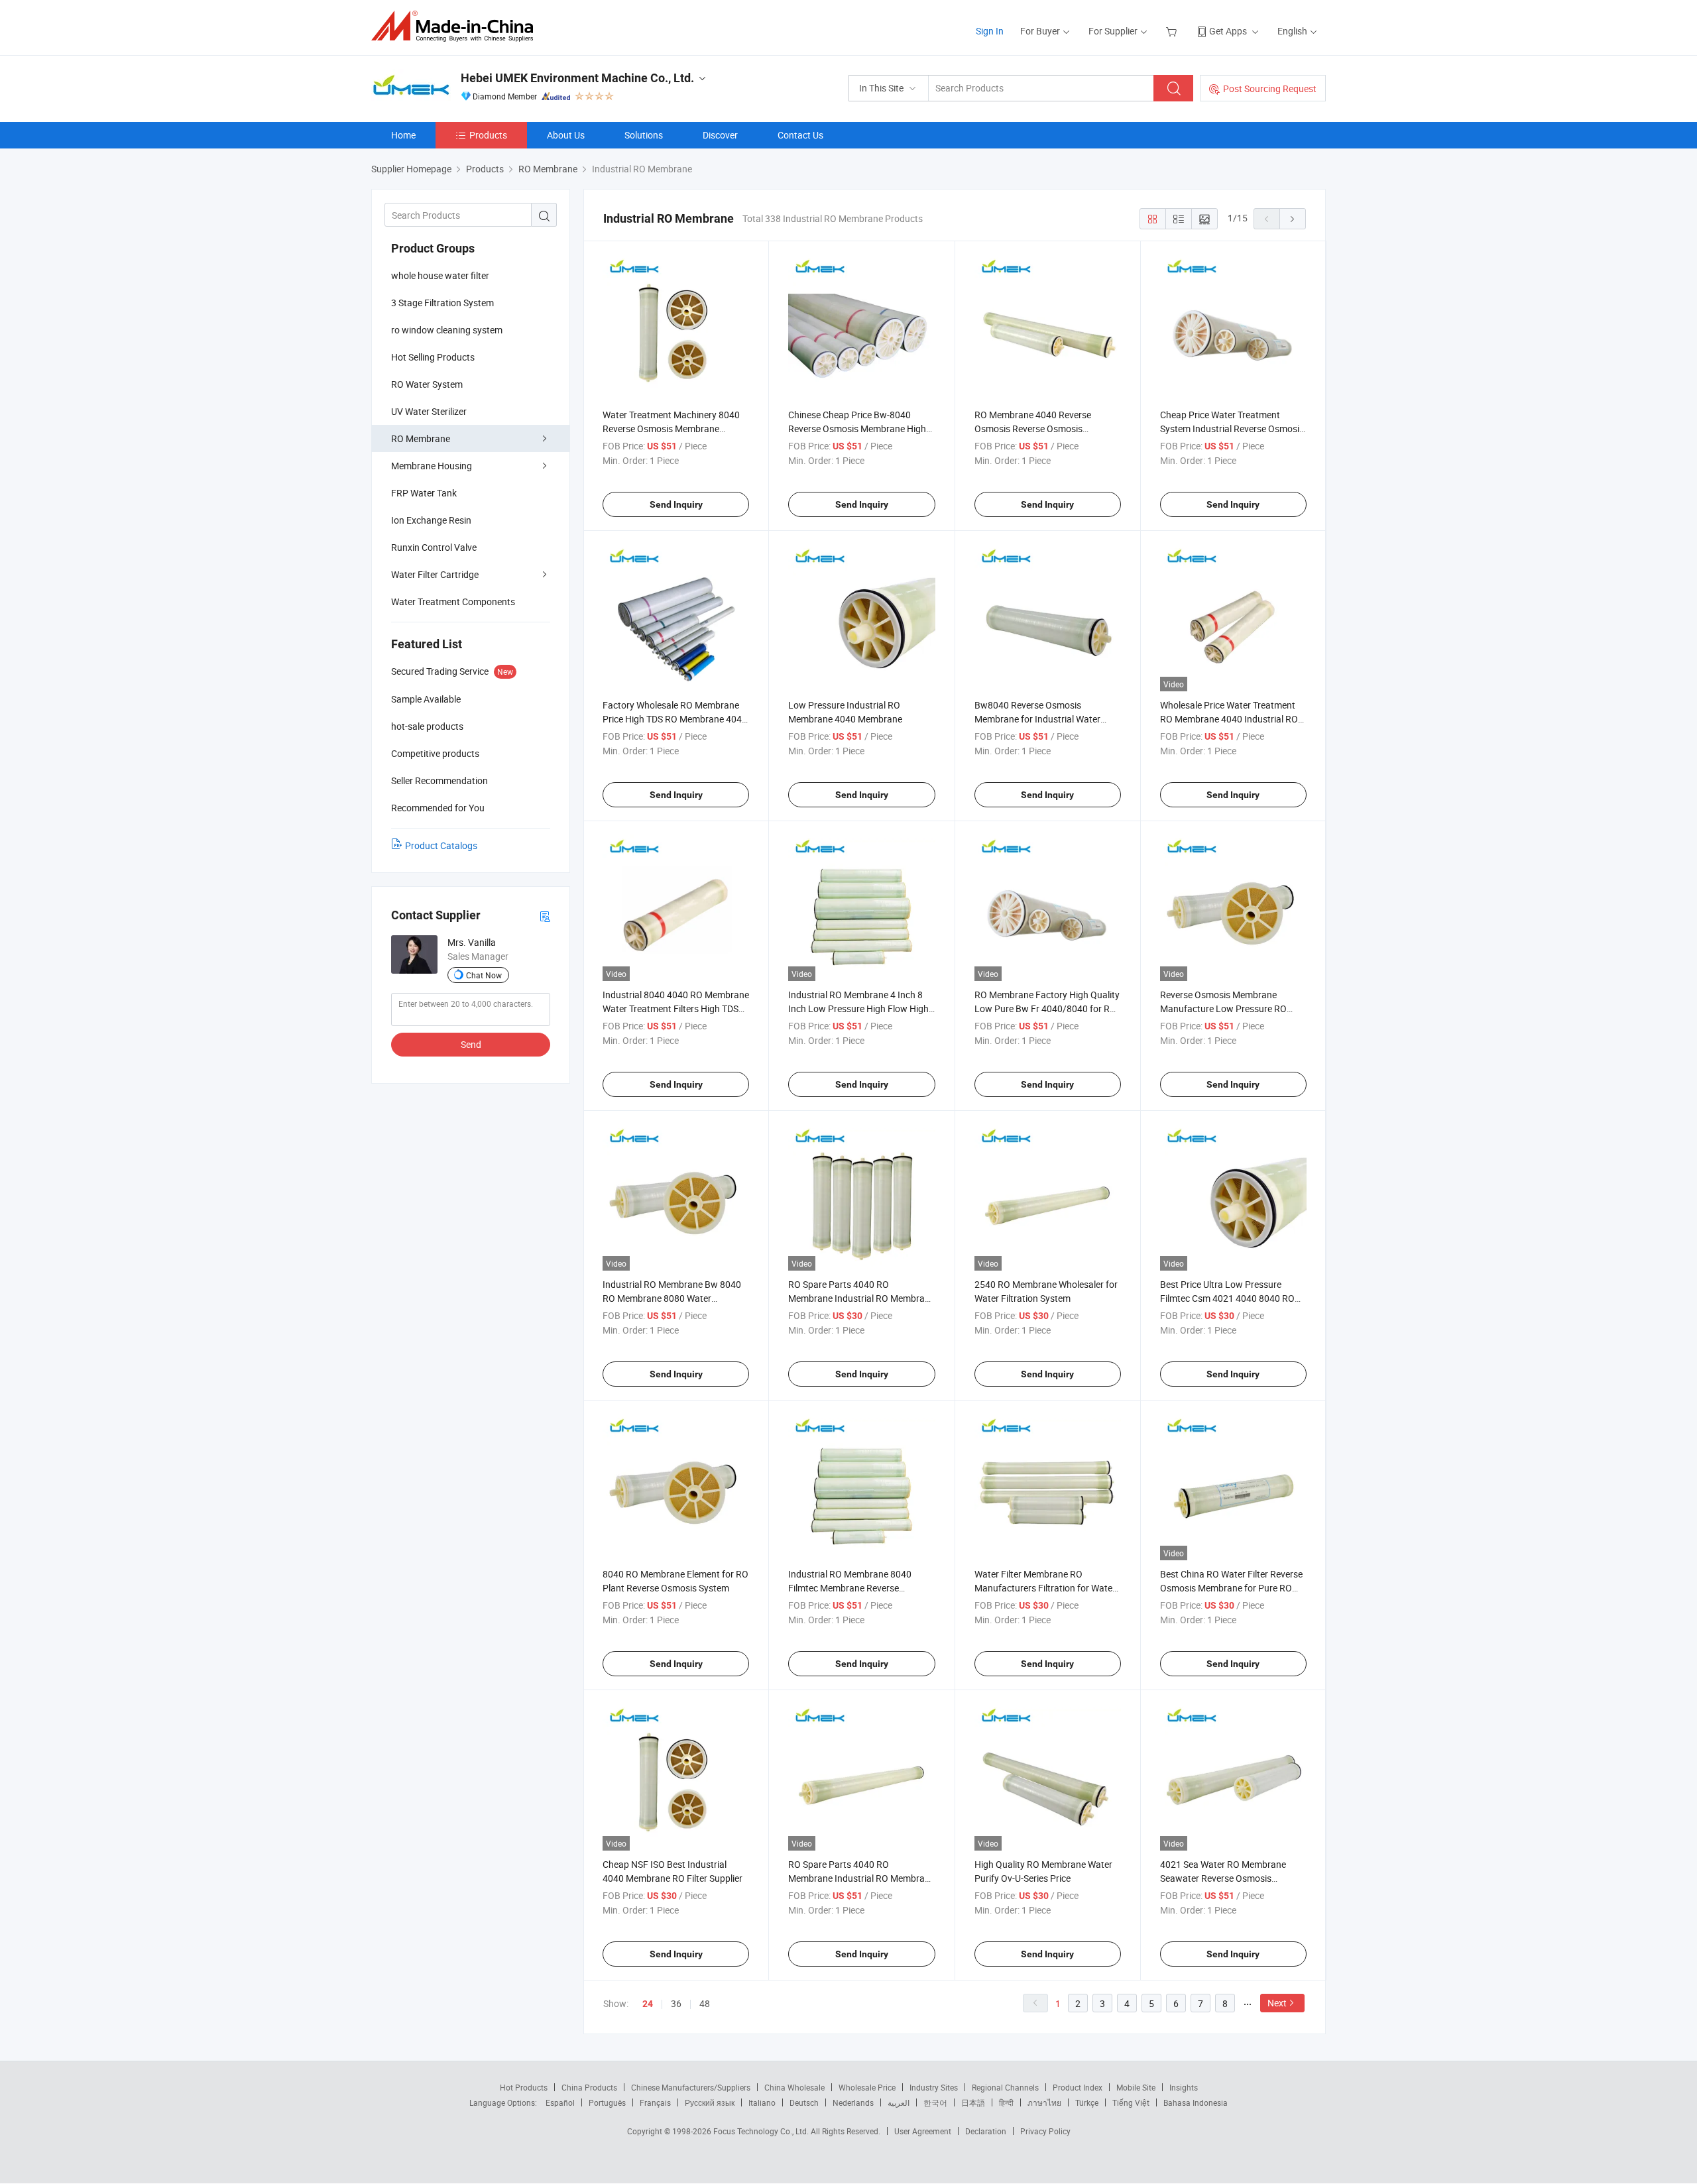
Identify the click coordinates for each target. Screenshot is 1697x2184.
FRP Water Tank (424, 493)
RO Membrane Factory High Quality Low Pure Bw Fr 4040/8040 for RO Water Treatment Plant (1047, 1008)
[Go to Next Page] (1293, 219)
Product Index (1078, 2087)
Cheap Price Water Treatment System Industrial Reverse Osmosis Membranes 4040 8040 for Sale (1232, 429)
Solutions (644, 135)
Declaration (986, 2131)
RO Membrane (421, 438)
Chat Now (484, 975)
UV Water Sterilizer (429, 411)
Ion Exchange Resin (431, 520)
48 (705, 2003)
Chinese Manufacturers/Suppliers (691, 2087)
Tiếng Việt (1131, 2102)
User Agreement (923, 2131)
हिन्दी (1006, 2102)
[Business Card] (545, 916)
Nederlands (853, 2102)
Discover (720, 135)
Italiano (762, 2102)
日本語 (973, 2102)
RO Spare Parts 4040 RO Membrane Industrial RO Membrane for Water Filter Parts (861, 1878)
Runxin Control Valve (434, 547)
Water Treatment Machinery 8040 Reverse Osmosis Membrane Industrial (671, 429)
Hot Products (524, 2087)
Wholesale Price (867, 2087)
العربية (899, 2102)
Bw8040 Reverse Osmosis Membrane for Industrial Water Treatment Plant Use (1037, 719)
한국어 (935, 2102)
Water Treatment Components (453, 602)
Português (607, 2102)
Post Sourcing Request (1270, 88)
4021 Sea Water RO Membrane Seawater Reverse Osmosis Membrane (1223, 1878)
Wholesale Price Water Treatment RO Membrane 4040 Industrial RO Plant (1229, 719)
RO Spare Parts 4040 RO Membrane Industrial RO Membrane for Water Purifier (861, 1298)
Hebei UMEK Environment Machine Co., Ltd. (577, 78)
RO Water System (427, 384)
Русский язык (710, 2102)
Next (1277, 2003)
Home (403, 135)
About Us (566, 135)
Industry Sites (934, 2087)
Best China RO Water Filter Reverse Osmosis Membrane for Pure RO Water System (1231, 1588)
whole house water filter (440, 275)
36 (676, 2003)
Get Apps (1228, 31)
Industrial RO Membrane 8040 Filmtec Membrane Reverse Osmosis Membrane (850, 1588)
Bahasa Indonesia (1196, 2102)
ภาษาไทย (1044, 2102)
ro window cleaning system (447, 330)
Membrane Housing (432, 466)
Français (655, 2102)
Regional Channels (1005, 2087)
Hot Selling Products (433, 357)
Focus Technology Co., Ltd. (762, 2131)
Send (471, 1044)
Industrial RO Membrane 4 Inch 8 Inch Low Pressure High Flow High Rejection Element (858, 1008)
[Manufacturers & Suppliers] (456, 26)
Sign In (990, 31)
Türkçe (1087, 2102)
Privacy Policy (1045, 2131)
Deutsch (804, 2102)
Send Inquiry (676, 504)
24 (648, 2004)
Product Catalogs (441, 845)
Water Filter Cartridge (435, 574)
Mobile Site (1136, 2087)
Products (488, 135)
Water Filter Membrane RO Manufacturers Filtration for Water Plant (1045, 1588)
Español (560, 2102)
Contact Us (800, 135)
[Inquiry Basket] (1173, 31)
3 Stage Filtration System (442, 303)
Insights (1184, 2087)
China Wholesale (794, 2087)
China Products (589, 2087)
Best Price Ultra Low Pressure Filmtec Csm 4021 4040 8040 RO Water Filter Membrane (1227, 1298)
